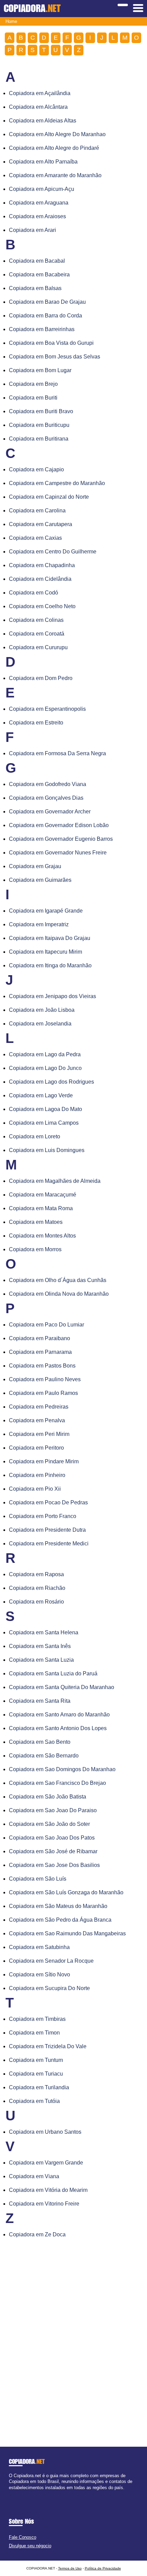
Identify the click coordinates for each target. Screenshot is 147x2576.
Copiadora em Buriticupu (39, 425)
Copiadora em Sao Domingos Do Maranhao (62, 1769)
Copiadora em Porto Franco (43, 1516)
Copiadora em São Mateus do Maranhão (58, 1906)
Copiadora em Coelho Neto (42, 606)
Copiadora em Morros (35, 1249)
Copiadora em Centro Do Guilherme (53, 552)
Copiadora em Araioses (37, 216)
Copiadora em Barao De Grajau (47, 302)
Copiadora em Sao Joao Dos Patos (52, 1838)
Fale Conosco (23, 2537)
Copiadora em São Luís (38, 1879)
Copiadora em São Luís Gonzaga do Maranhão (66, 1892)
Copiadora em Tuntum (36, 2060)
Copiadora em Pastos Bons (42, 1366)
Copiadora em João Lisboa (42, 1010)
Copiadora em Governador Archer (50, 812)
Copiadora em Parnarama (40, 1352)
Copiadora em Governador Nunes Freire (58, 853)
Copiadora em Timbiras (37, 2019)
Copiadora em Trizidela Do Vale (48, 2046)
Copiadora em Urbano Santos (45, 2132)
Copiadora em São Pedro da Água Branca (60, 1920)
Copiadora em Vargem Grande (46, 2163)
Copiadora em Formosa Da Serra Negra (57, 753)
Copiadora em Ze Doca (37, 2234)
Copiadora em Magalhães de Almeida (55, 1181)
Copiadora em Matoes (36, 1222)
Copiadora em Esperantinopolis (47, 709)
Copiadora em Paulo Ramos (43, 1393)
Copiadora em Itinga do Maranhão (50, 965)
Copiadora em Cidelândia (40, 579)
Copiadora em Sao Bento (40, 1742)
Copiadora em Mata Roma (41, 1208)
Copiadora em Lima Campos (44, 1123)
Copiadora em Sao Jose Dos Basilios (54, 1865)
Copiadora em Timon (34, 2033)
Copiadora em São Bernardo (44, 1756)
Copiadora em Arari (32, 230)
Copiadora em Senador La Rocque (51, 1961)
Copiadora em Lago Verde (41, 1095)
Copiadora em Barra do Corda (45, 316)
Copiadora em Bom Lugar (40, 370)
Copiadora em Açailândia (40, 93)
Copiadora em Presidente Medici (49, 1544)
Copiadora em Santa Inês (40, 1646)
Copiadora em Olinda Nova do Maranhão (59, 1294)
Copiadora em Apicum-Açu (42, 189)
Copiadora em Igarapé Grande (46, 911)
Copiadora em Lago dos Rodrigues (51, 1082)
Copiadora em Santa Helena (44, 1632)
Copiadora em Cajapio (36, 469)
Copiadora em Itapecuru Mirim (45, 952)
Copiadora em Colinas (36, 620)
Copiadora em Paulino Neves (45, 1379)
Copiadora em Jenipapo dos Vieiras (52, 996)
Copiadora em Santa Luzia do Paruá (53, 1673)
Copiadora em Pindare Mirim (44, 1461)
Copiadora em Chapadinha (42, 565)
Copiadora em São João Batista (48, 1797)
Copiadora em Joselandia (40, 1024)
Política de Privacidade (103, 2568)
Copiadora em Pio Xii (35, 1489)
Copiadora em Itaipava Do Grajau (50, 938)
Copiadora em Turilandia (39, 2087)
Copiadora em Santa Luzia (41, 1660)
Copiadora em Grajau (35, 866)
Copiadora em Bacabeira (39, 274)
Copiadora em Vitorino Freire (44, 2204)
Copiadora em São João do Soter (49, 1824)
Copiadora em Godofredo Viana (48, 784)
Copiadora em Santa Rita (40, 1701)
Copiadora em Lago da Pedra (45, 1054)
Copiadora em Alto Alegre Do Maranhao (57, 134)
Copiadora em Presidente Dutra (47, 1530)
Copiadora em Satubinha (39, 1947)
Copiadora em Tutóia (34, 2101)
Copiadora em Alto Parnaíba (43, 162)
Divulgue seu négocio (30, 2546)
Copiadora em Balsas (35, 288)
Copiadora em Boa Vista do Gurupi (51, 343)
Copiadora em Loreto (35, 1136)
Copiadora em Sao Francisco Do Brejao (57, 1783)
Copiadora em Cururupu (38, 647)
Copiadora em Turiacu (36, 2074)
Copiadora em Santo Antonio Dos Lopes (58, 1728)
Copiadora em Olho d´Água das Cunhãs (58, 1280)
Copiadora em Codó (34, 593)
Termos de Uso (70, 2568)
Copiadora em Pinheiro (37, 1475)
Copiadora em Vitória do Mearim (48, 2190)
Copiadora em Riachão (37, 1588)
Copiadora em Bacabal (37, 261)
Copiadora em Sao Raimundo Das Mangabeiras (67, 1933)
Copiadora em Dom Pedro (41, 678)
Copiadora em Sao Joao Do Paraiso (53, 1810)
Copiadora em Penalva (37, 1420)
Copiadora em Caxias (35, 538)
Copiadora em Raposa (36, 1574)
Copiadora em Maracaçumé (43, 1195)
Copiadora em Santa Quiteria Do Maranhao (62, 1687)
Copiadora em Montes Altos (42, 1236)
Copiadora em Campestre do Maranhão (57, 483)
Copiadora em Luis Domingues (47, 1150)
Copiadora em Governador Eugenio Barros (61, 839)
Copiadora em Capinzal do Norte (49, 497)
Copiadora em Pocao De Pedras (48, 1502)
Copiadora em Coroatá (37, 634)
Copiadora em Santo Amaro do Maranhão (59, 1715)
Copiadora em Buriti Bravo (41, 411)
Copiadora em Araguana (39, 203)
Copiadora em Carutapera (41, 524)
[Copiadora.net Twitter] (14, 2493)
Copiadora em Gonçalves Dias (46, 798)
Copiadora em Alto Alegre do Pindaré (54, 148)
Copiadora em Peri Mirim (39, 1434)
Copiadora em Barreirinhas (42, 329)
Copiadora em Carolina (37, 511)
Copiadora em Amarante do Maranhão (55, 175)
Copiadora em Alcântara (38, 107)
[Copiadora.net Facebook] (10, 2493)
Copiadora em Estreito (36, 723)
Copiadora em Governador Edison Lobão (59, 825)
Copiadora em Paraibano (39, 1338)
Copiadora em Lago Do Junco (45, 1068)
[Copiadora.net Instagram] (17, 2493)
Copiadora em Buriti (33, 398)
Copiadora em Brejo (33, 384)
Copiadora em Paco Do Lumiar (46, 1325)
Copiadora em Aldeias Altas (43, 121)
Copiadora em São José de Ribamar (53, 1851)
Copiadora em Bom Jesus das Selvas (55, 357)
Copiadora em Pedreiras (39, 1407)
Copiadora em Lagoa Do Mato (45, 1109)
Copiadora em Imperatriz (39, 924)
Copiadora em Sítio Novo (39, 1975)
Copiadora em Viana (34, 2176)
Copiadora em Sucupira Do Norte (49, 1988)
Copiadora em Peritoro (36, 1448)
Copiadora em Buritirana (39, 439)
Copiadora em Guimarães (40, 880)
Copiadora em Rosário (36, 1602)
